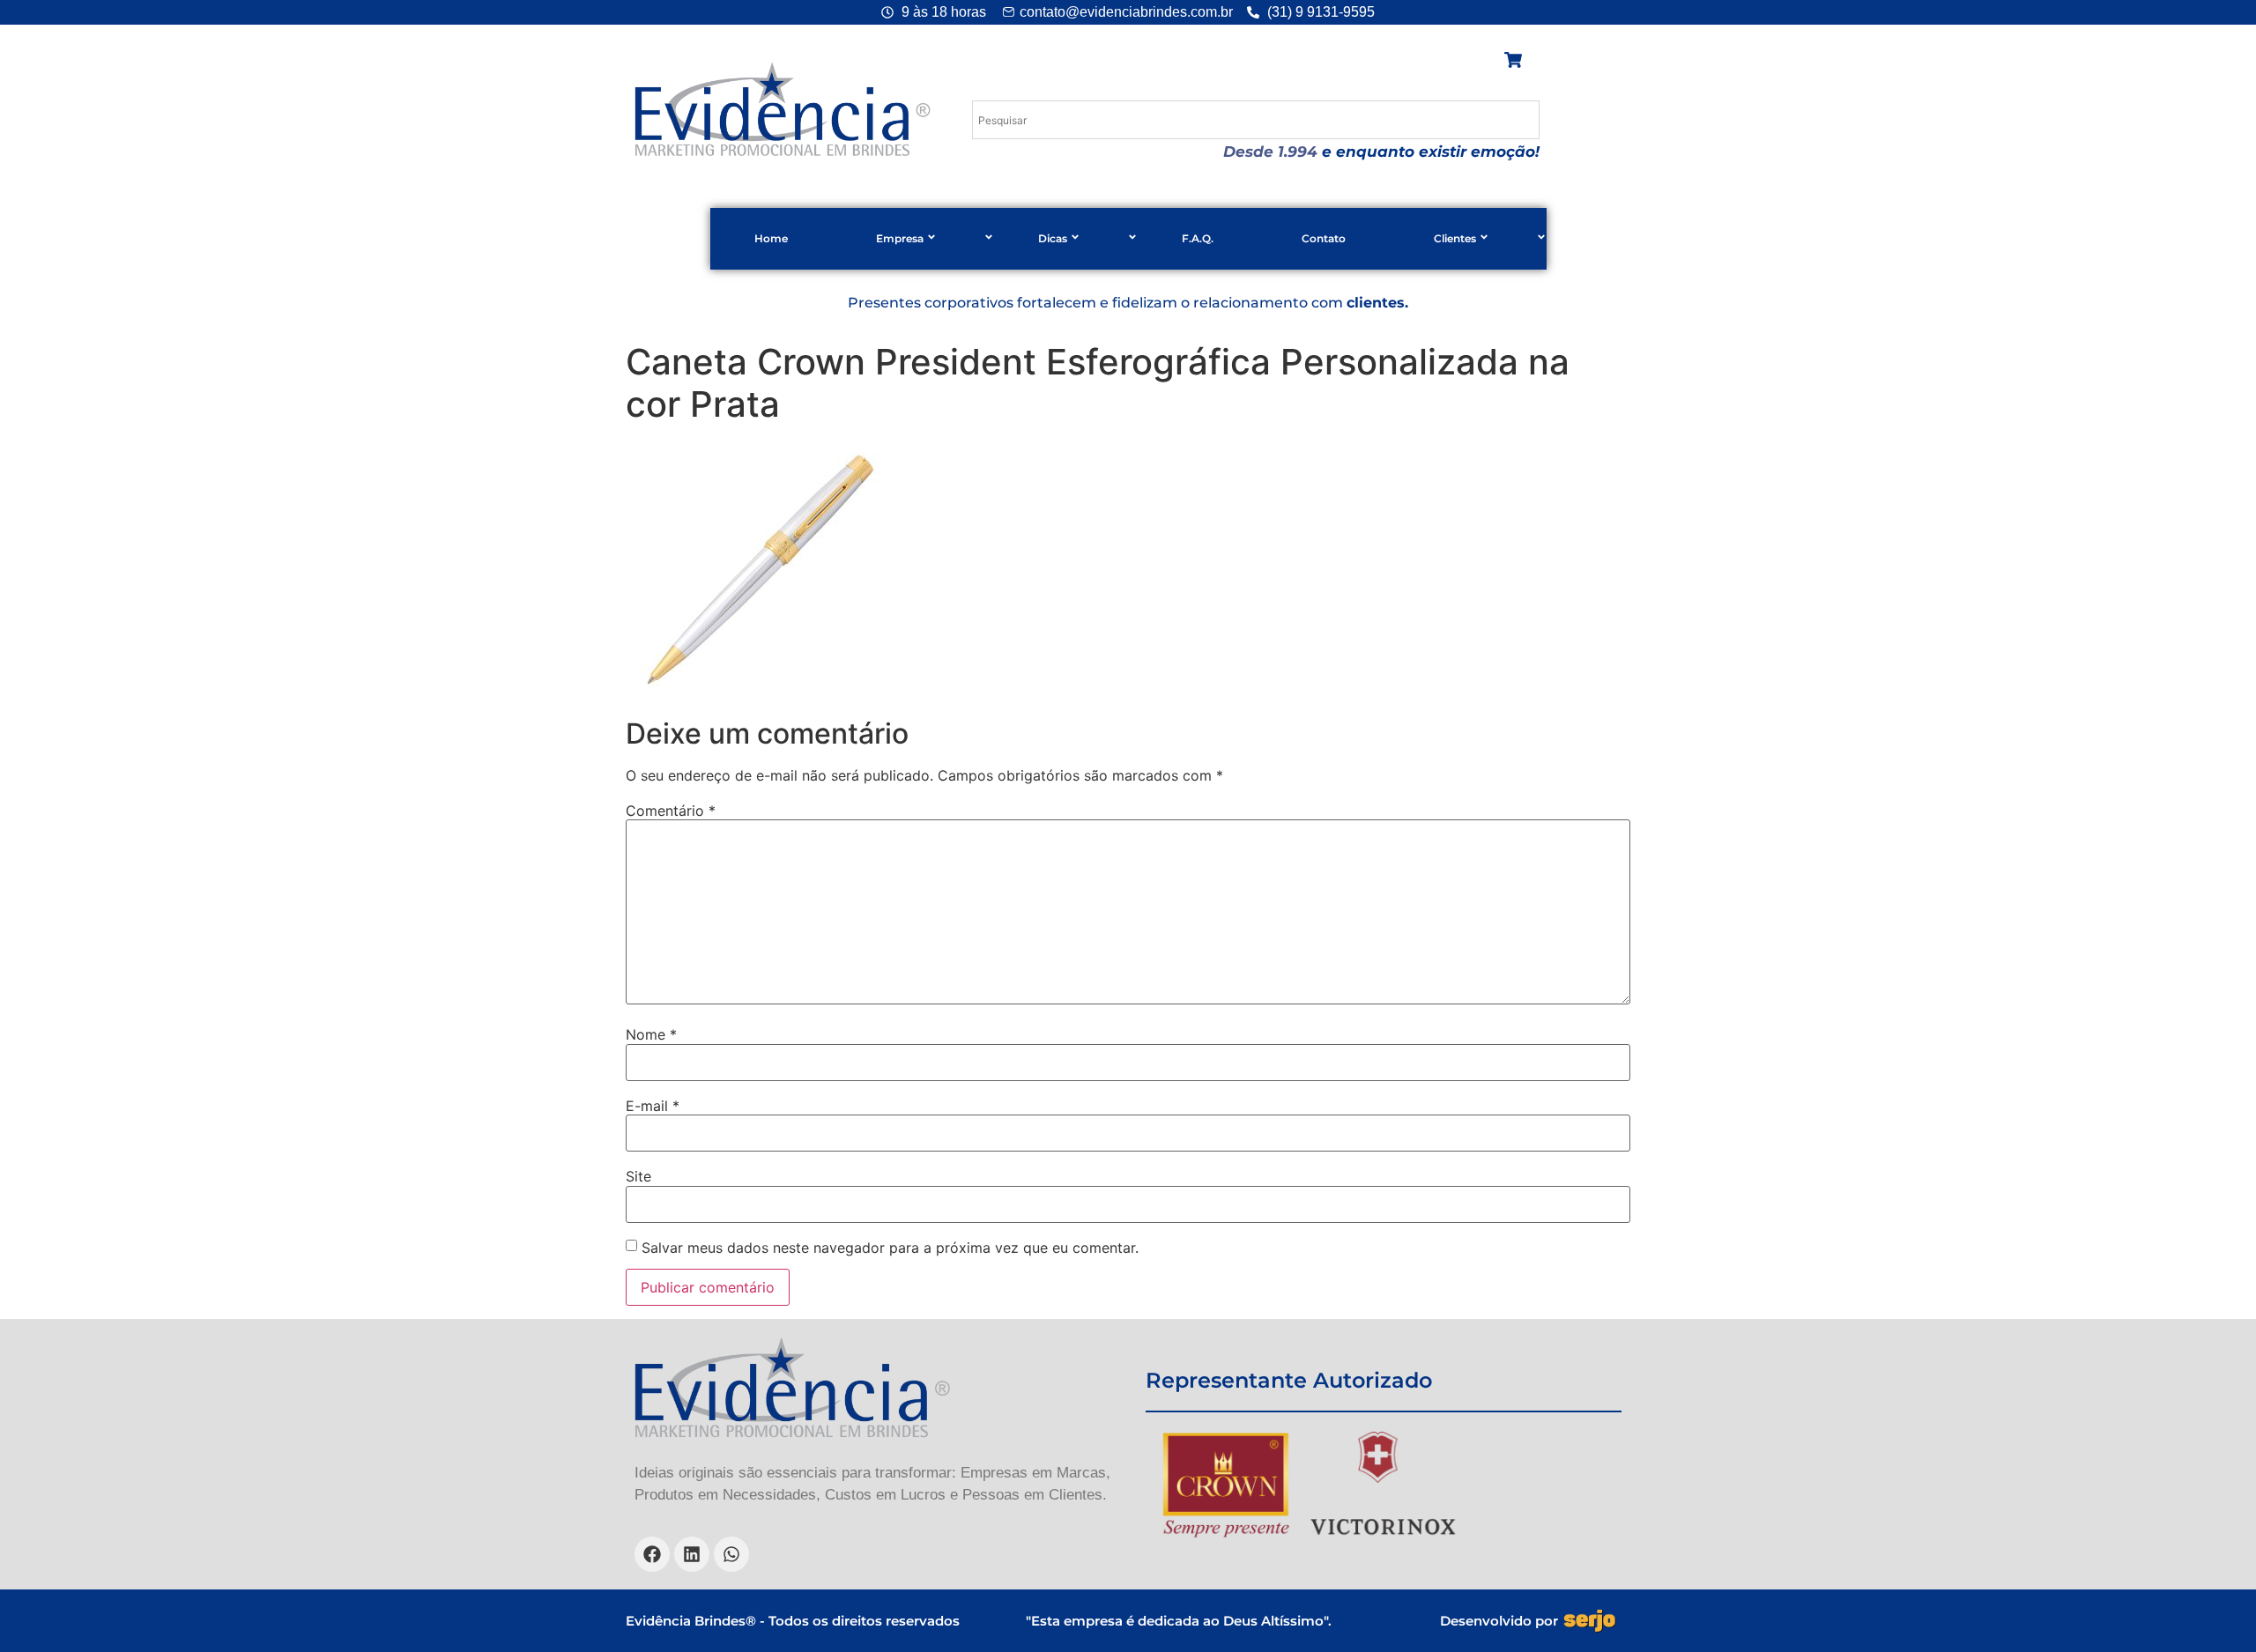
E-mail (653, 1106)
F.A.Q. (1198, 238)
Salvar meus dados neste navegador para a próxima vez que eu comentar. (890, 1248)
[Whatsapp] (731, 1554)
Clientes (1455, 238)
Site (638, 1176)
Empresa (900, 238)
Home (771, 238)
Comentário (671, 811)
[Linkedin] (692, 1554)
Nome (651, 1034)
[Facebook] (652, 1554)
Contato (1324, 238)
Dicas (1053, 238)
